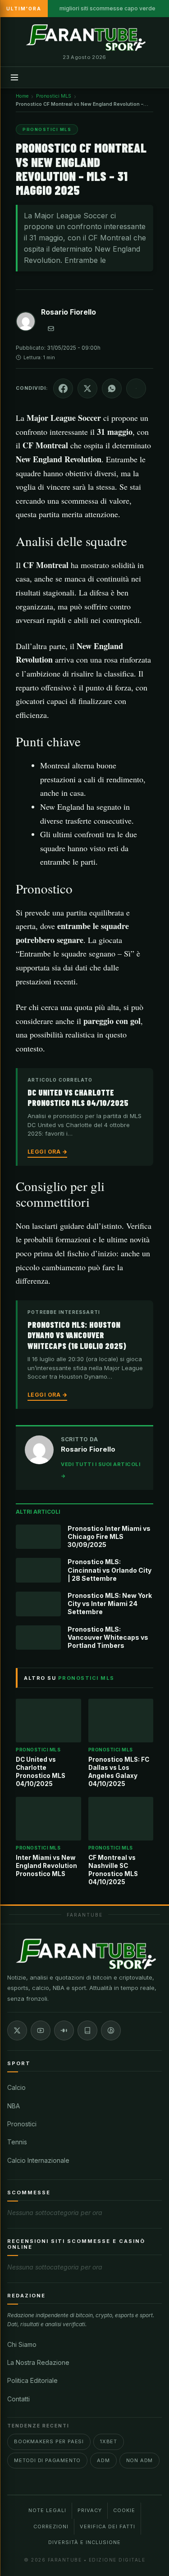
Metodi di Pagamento (47, 2460)
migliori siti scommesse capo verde (107, 8)
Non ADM (140, 2460)
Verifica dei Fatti (107, 2526)
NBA (14, 2106)
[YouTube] (41, 2030)
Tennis (17, 2142)
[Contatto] (51, 329)
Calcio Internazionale (38, 2160)
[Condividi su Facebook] (63, 388)
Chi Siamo (22, 2344)
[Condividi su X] (87, 388)
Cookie (124, 2510)
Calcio (16, 2087)
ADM (103, 2460)
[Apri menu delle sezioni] (14, 77)
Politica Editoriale (32, 2380)
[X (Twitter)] (17, 2030)
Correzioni (51, 2526)
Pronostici (22, 2124)
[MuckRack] (87, 2030)
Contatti (18, 2399)
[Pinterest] (111, 2030)
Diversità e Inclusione (84, 2542)
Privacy (90, 2510)
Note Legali (47, 2510)
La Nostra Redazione (38, 2362)
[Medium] (64, 2030)
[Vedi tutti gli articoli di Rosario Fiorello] (26, 323)
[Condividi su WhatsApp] (112, 388)
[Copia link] (136, 388)
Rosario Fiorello (69, 312)
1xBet (109, 2441)
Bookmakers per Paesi (49, 2441)
